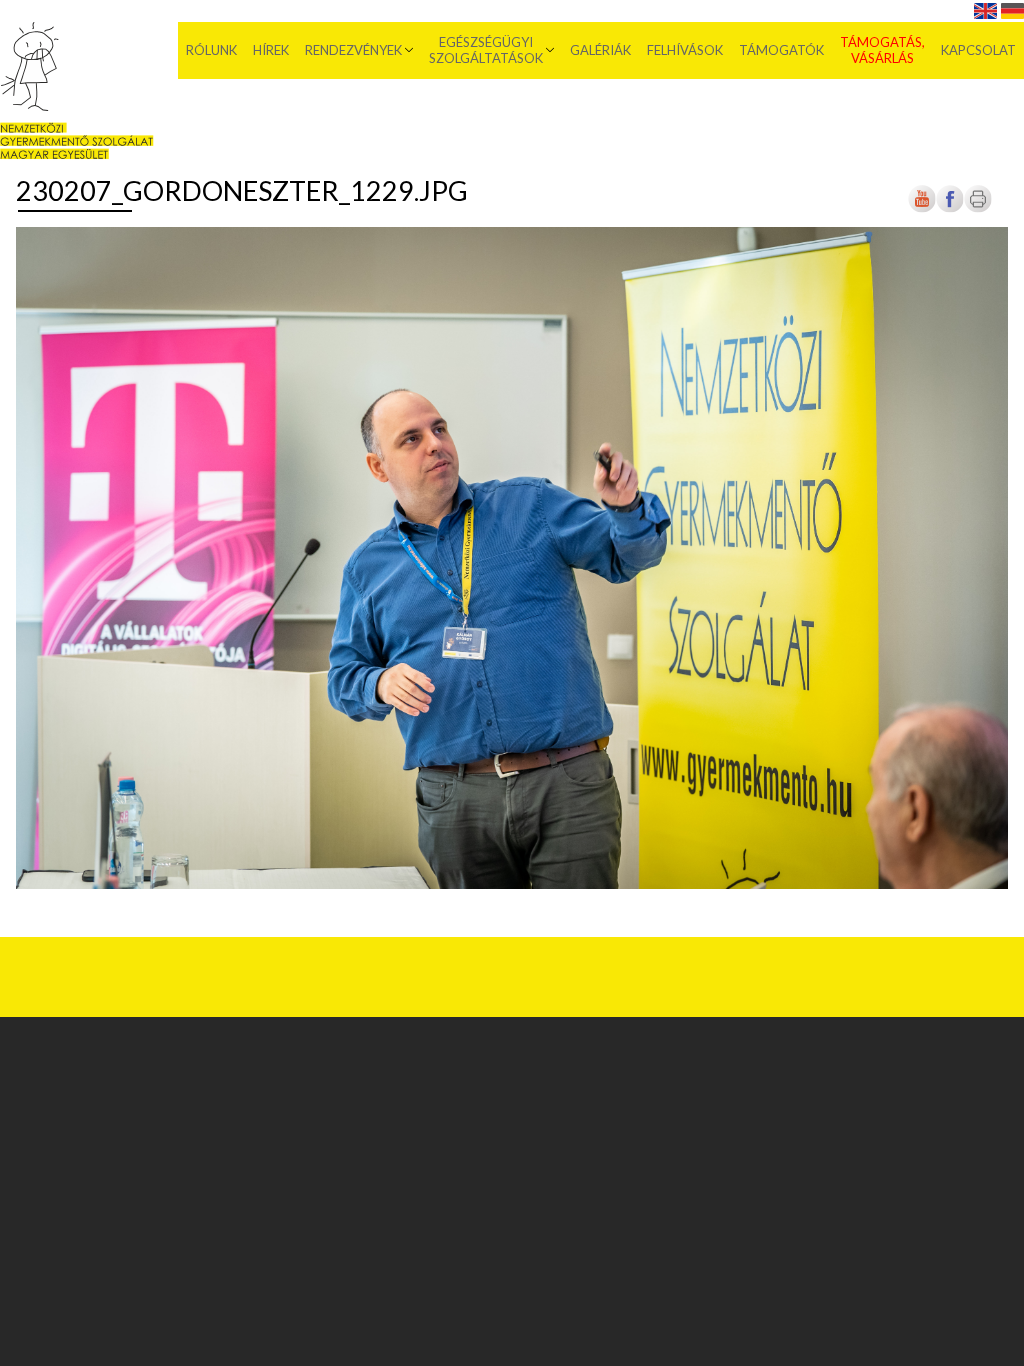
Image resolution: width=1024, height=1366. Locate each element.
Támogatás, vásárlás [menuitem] (882, 50)
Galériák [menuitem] (600, 50)
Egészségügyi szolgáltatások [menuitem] (486, 50)
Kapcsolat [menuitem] (978, 50)
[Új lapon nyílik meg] (950, 209)
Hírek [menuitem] (271, 50)
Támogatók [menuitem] (781, 50)
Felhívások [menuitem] (685, 50)
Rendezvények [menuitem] (353, 50)
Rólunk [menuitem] (211, 50)
